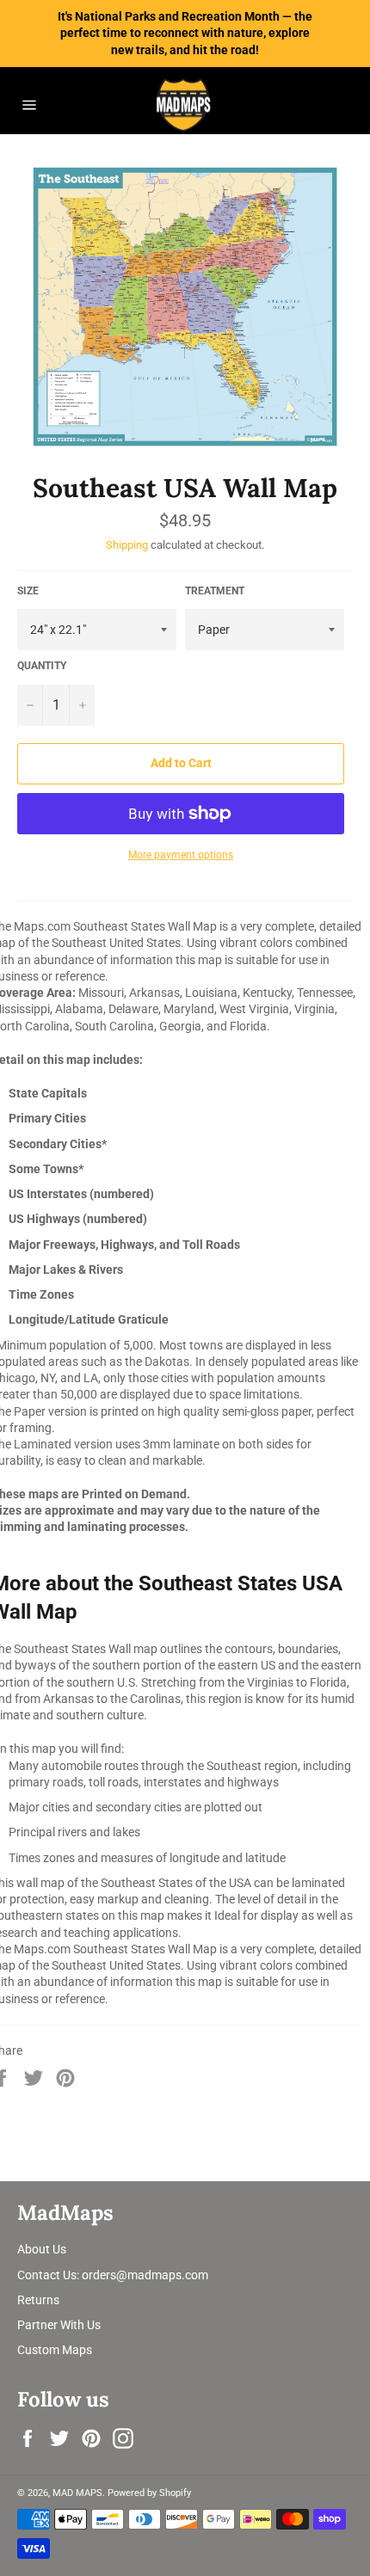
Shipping (127, 545)
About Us (42, 2249)
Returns (38, 2300)
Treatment (215, 591)
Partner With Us (59, 2325)
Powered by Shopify (149, 2493)
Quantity (42, 666)
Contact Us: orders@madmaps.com (113, 2275)
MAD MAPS (77, 2493)
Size (28, 591)
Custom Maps (55, 2350)
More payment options (181, 855)
